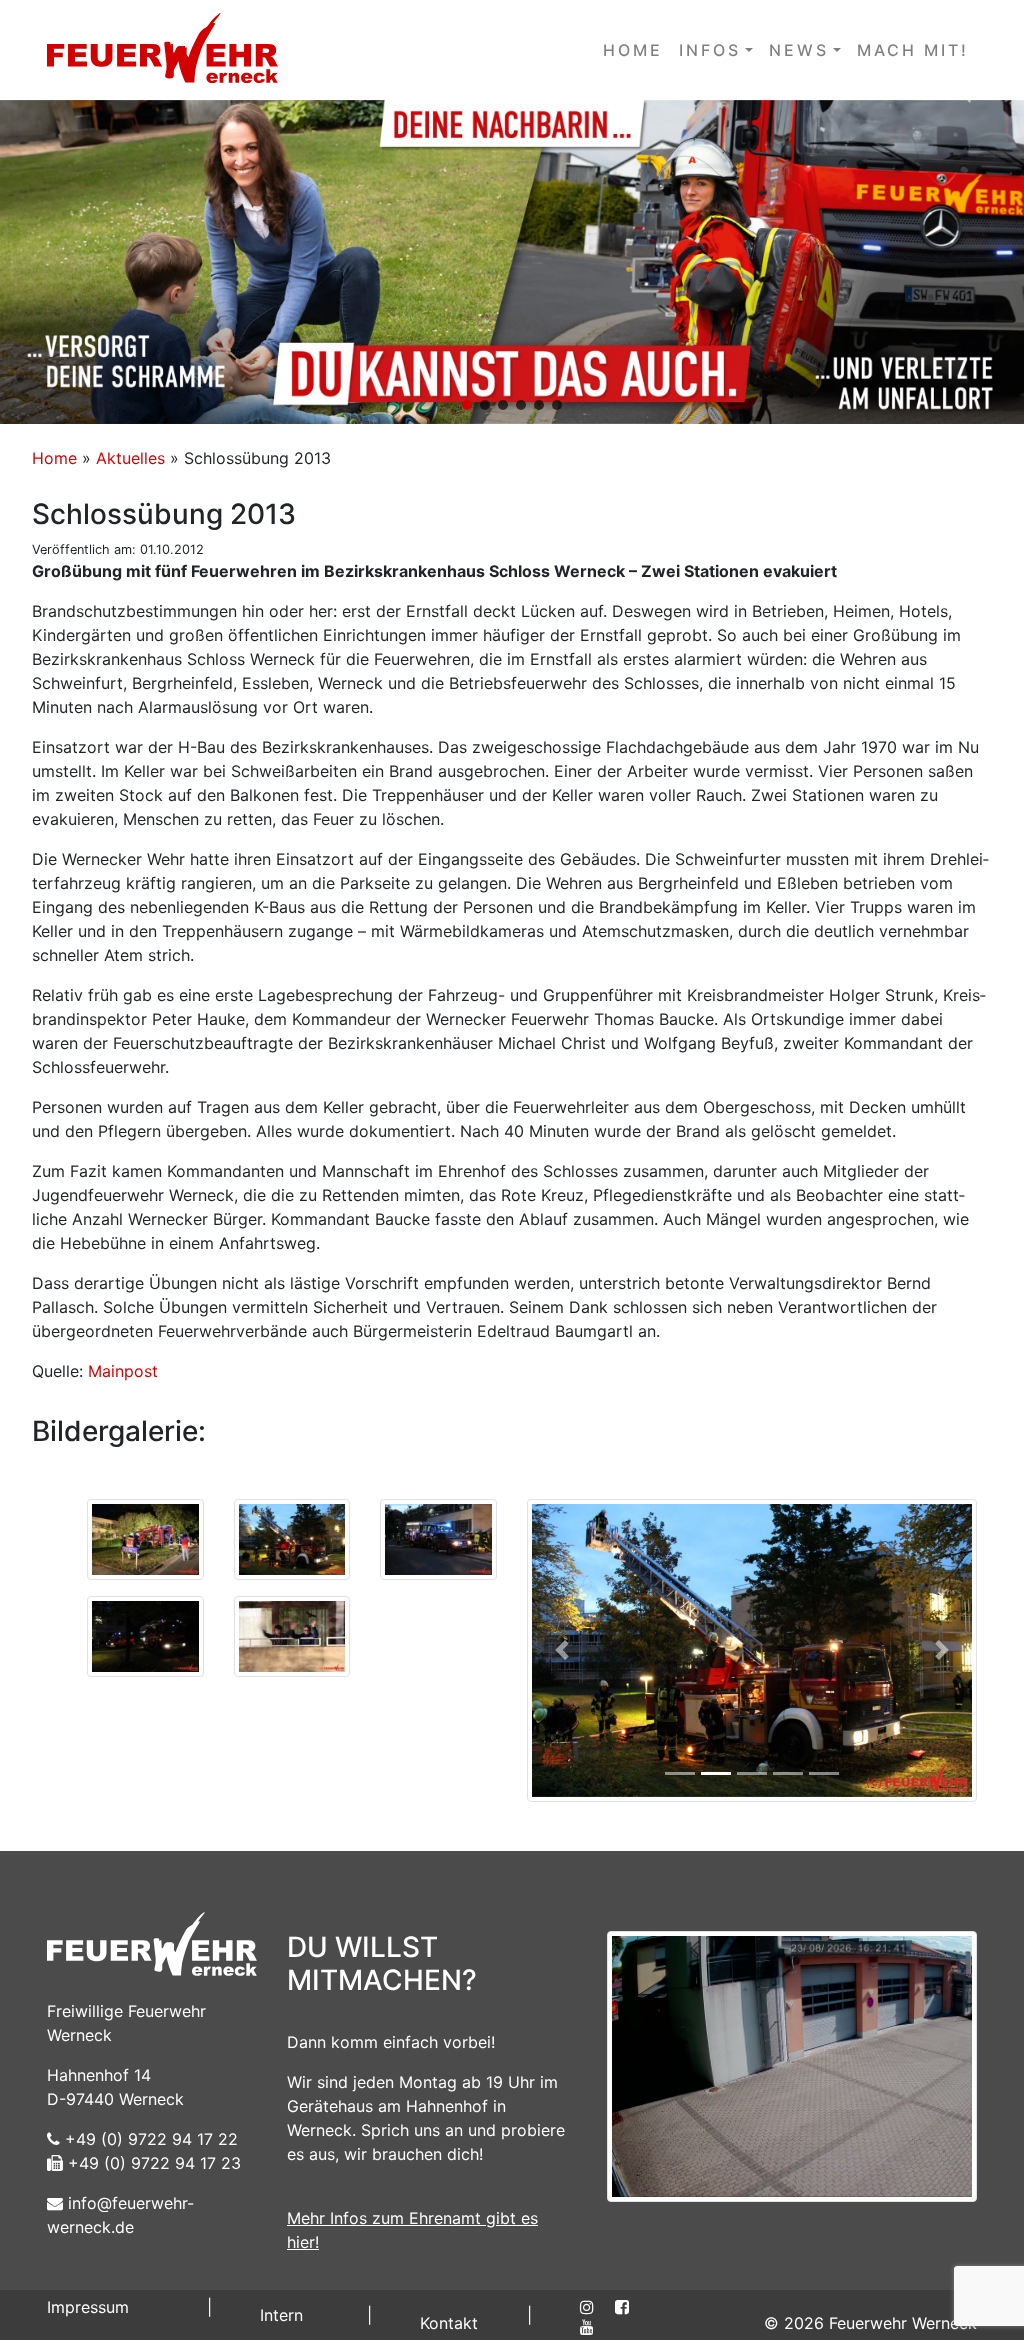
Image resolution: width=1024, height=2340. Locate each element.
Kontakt (449, 2323)
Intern (281, 2315)
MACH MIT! (913, 50)
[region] (512, 262)
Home (54, 458)
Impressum (88, 2307)
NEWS (799, 50)
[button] (512, 262)
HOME (633, 50)
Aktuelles (130, 458)
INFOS (710, 50)
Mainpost (123, 1371)
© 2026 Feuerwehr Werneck (870, 2323)
